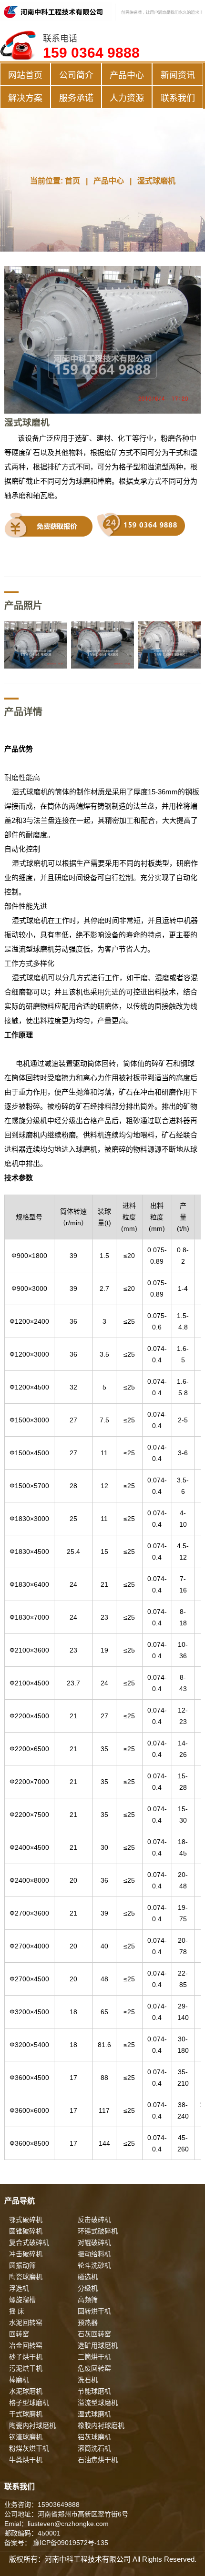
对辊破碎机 (94, 2242)
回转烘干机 (94, 2311)
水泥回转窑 (26, 2322)
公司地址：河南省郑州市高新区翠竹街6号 (66, 2514)
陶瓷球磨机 (26, 2277)
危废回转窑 (94, 2368)
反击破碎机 (94, 2220)
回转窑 (19, 2334)
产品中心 (127, 75)
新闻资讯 (178, 75)
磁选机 (88, 2277)
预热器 (88, 2322)
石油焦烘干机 (98, 2460)
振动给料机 (94, 2254)
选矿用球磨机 (98, 2345)
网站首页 (25, 75)
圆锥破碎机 (26, 2231)
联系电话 (91, 47)
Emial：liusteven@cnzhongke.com (56, 2524)
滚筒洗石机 (94, 2448)
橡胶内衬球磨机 (101, 2425)
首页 (72, 181)
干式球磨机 (26, 2414)
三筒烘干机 (94, 2357)
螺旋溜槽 (22, 2300)
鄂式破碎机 (26, 2220)
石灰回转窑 (94, 2334)
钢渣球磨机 (26, 2437)
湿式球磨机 (156, 181)
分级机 (88, 2288)
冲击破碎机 (26, 2254)
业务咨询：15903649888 (42, 2505)
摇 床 (17, 2311)
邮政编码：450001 (32, 2533)
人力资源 (127, 98)
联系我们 (178, 98)
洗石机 (88, 2380)
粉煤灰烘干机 (29, 2448)
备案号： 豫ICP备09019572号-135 (56, 2543)
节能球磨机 (94, 2391)
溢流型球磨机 (98, 2403)
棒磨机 (19, 2380)
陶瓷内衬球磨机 (32, 2425)
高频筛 (88, 2300)
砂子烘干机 (26, 2357)
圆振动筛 (22, 2265)
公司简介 (76, 75)
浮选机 (19, 2288)
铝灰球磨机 (94, 2437)
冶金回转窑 (26, 2345)
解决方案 (25, 98)
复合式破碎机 (29, 2242)
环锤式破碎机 (98, 2231)
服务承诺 (76, 98)
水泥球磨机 (26, 2391)
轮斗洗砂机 (94, 2265)
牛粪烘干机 (26, 2460)
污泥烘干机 (26, 2368)
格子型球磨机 (29, 2403)
